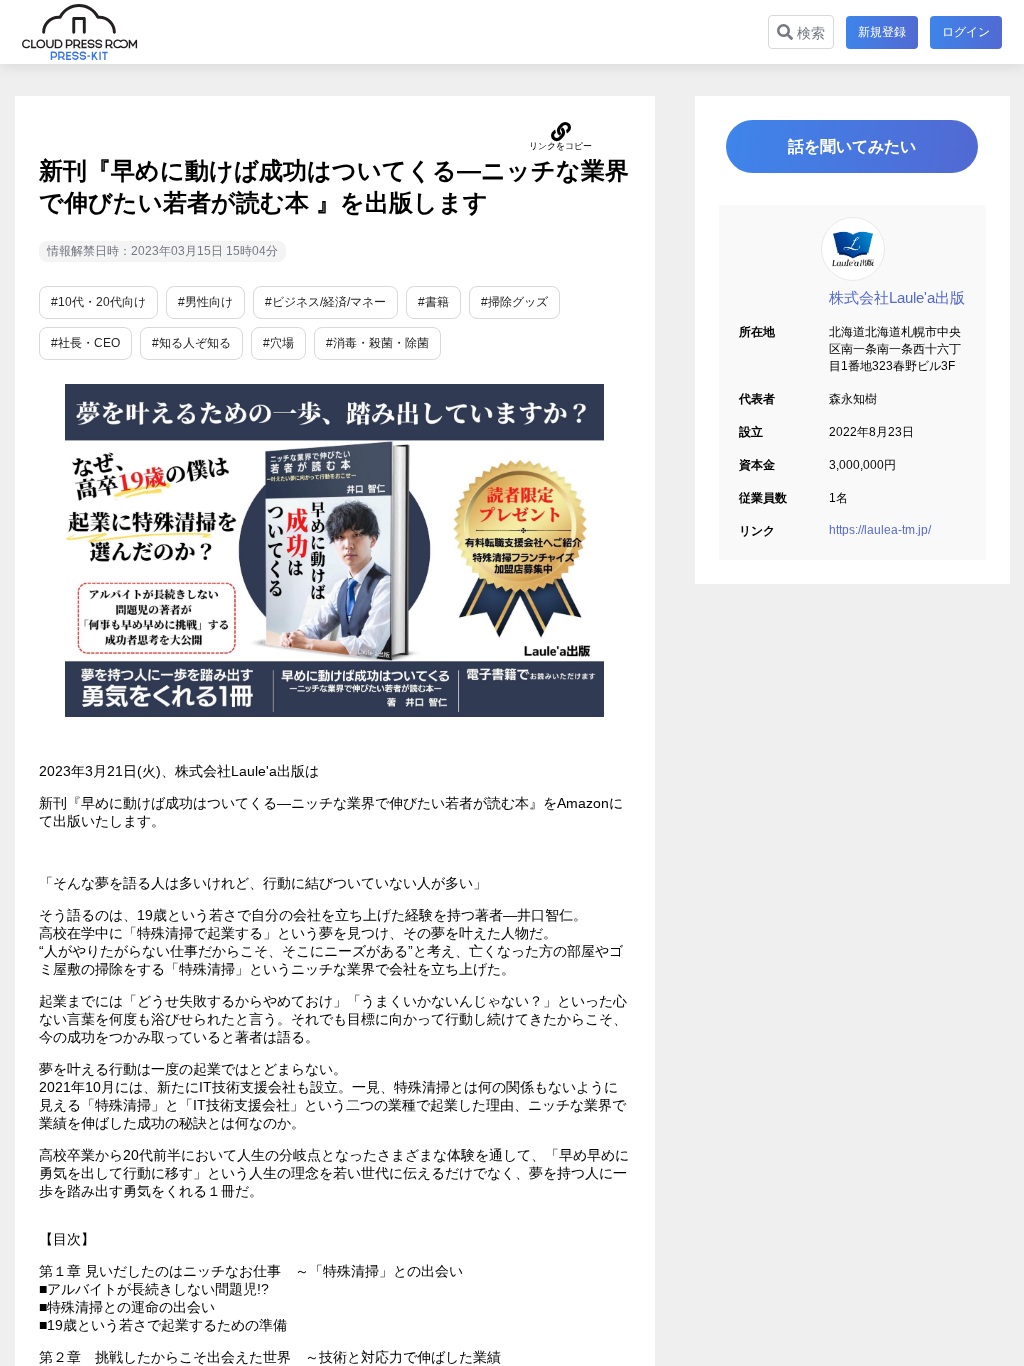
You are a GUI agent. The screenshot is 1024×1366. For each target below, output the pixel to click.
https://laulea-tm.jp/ (880, 530)
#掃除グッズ (514, 302)
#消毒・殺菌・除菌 (377, 343)
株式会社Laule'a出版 (897, 297)
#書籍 (433, 302)
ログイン (966, 32)
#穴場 (278, 343)
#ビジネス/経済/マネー (325, 302)
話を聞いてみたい (852, 146)
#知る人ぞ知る (191, 343)
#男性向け (205, 302)
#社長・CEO (85, 343)
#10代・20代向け (98, 302)
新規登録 (882, 32)
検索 (809, 33)
